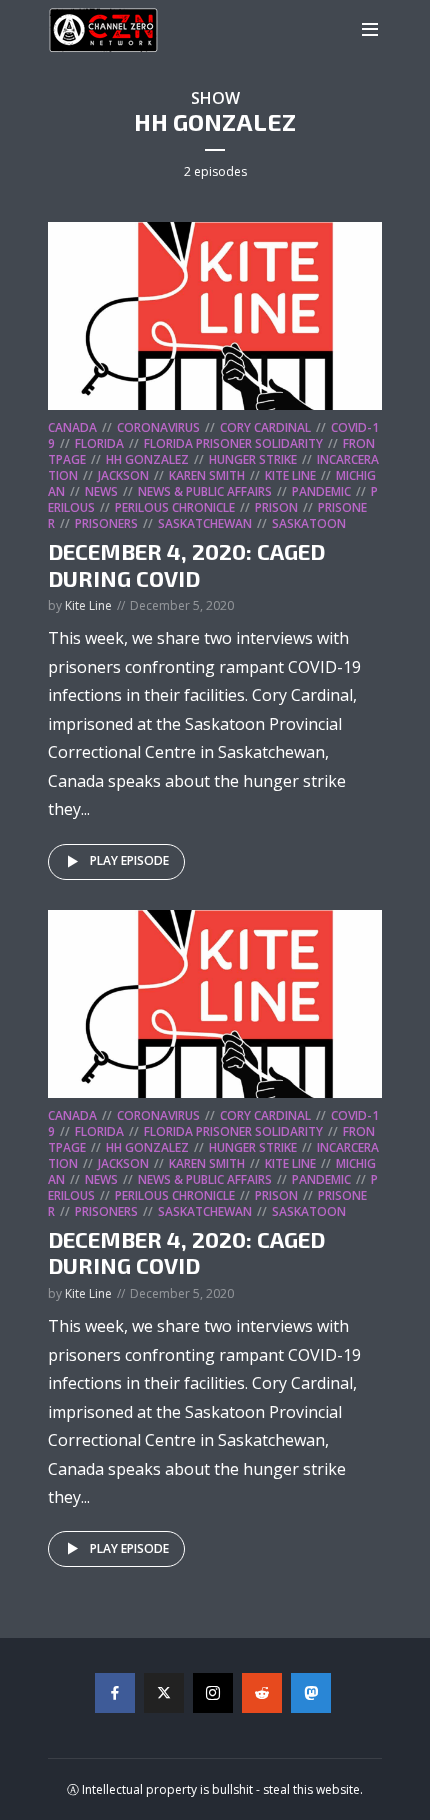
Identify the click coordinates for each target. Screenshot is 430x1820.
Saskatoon (309, 523)
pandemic (321, 491)
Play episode (129, 860)
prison (276, 507)
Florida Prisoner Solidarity (233, 443)
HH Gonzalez (147, 459)
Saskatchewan (205, 523)
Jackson (123, 475)
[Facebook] (115, 1693)
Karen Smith (207, 475)
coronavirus (158, 427)
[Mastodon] (311, 1693)
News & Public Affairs (205, 491)
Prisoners (106, 523)
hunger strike (253, 459)
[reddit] (262, 1693)
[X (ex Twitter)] (164, 1693)
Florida (99, 443)
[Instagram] (213, 1693)
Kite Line (290, 475)
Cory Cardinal (265, 427)
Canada (72, 427)
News (101, 491)
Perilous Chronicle (175, 507)
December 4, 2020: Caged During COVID (186, 564)
